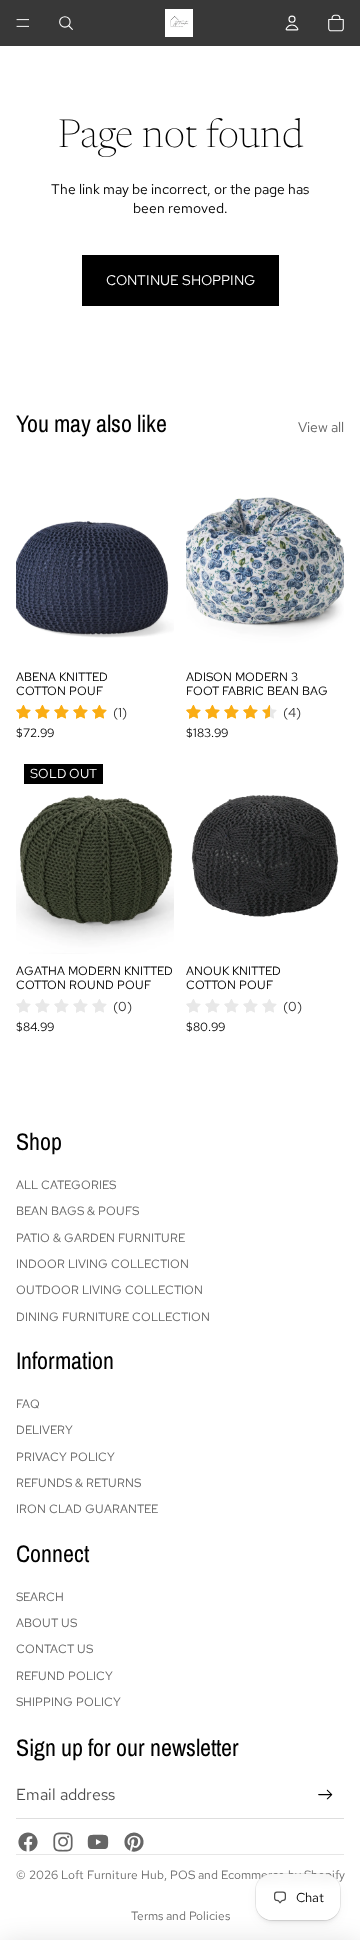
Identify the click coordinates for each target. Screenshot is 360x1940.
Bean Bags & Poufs (77, 1211)
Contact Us (54, 1649)
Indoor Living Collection (102, 1264)
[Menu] (23, 23)
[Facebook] (28, 1842)
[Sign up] (325, 1795)
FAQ (28, 1404)
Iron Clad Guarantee (87, 1509)
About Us (46, 1623)
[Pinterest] (134, 1842)
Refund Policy (64, 1676)
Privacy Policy (65, 1457)
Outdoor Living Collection (109, 1290)
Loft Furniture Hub (112, 1875)
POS (182, 1875)
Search (40, 1597)
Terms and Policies (180, 1916)
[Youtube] (98, 1842)
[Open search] (66, 23)
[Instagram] (63, 1842)
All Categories (66, 1185)
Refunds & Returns (78, 1483)
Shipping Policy (68, 1702)
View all (321, 427)
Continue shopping (180, 280)
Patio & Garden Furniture (100, 1238)
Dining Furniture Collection (113, 1317)
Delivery (44, 1430)
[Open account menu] (292, 23)
